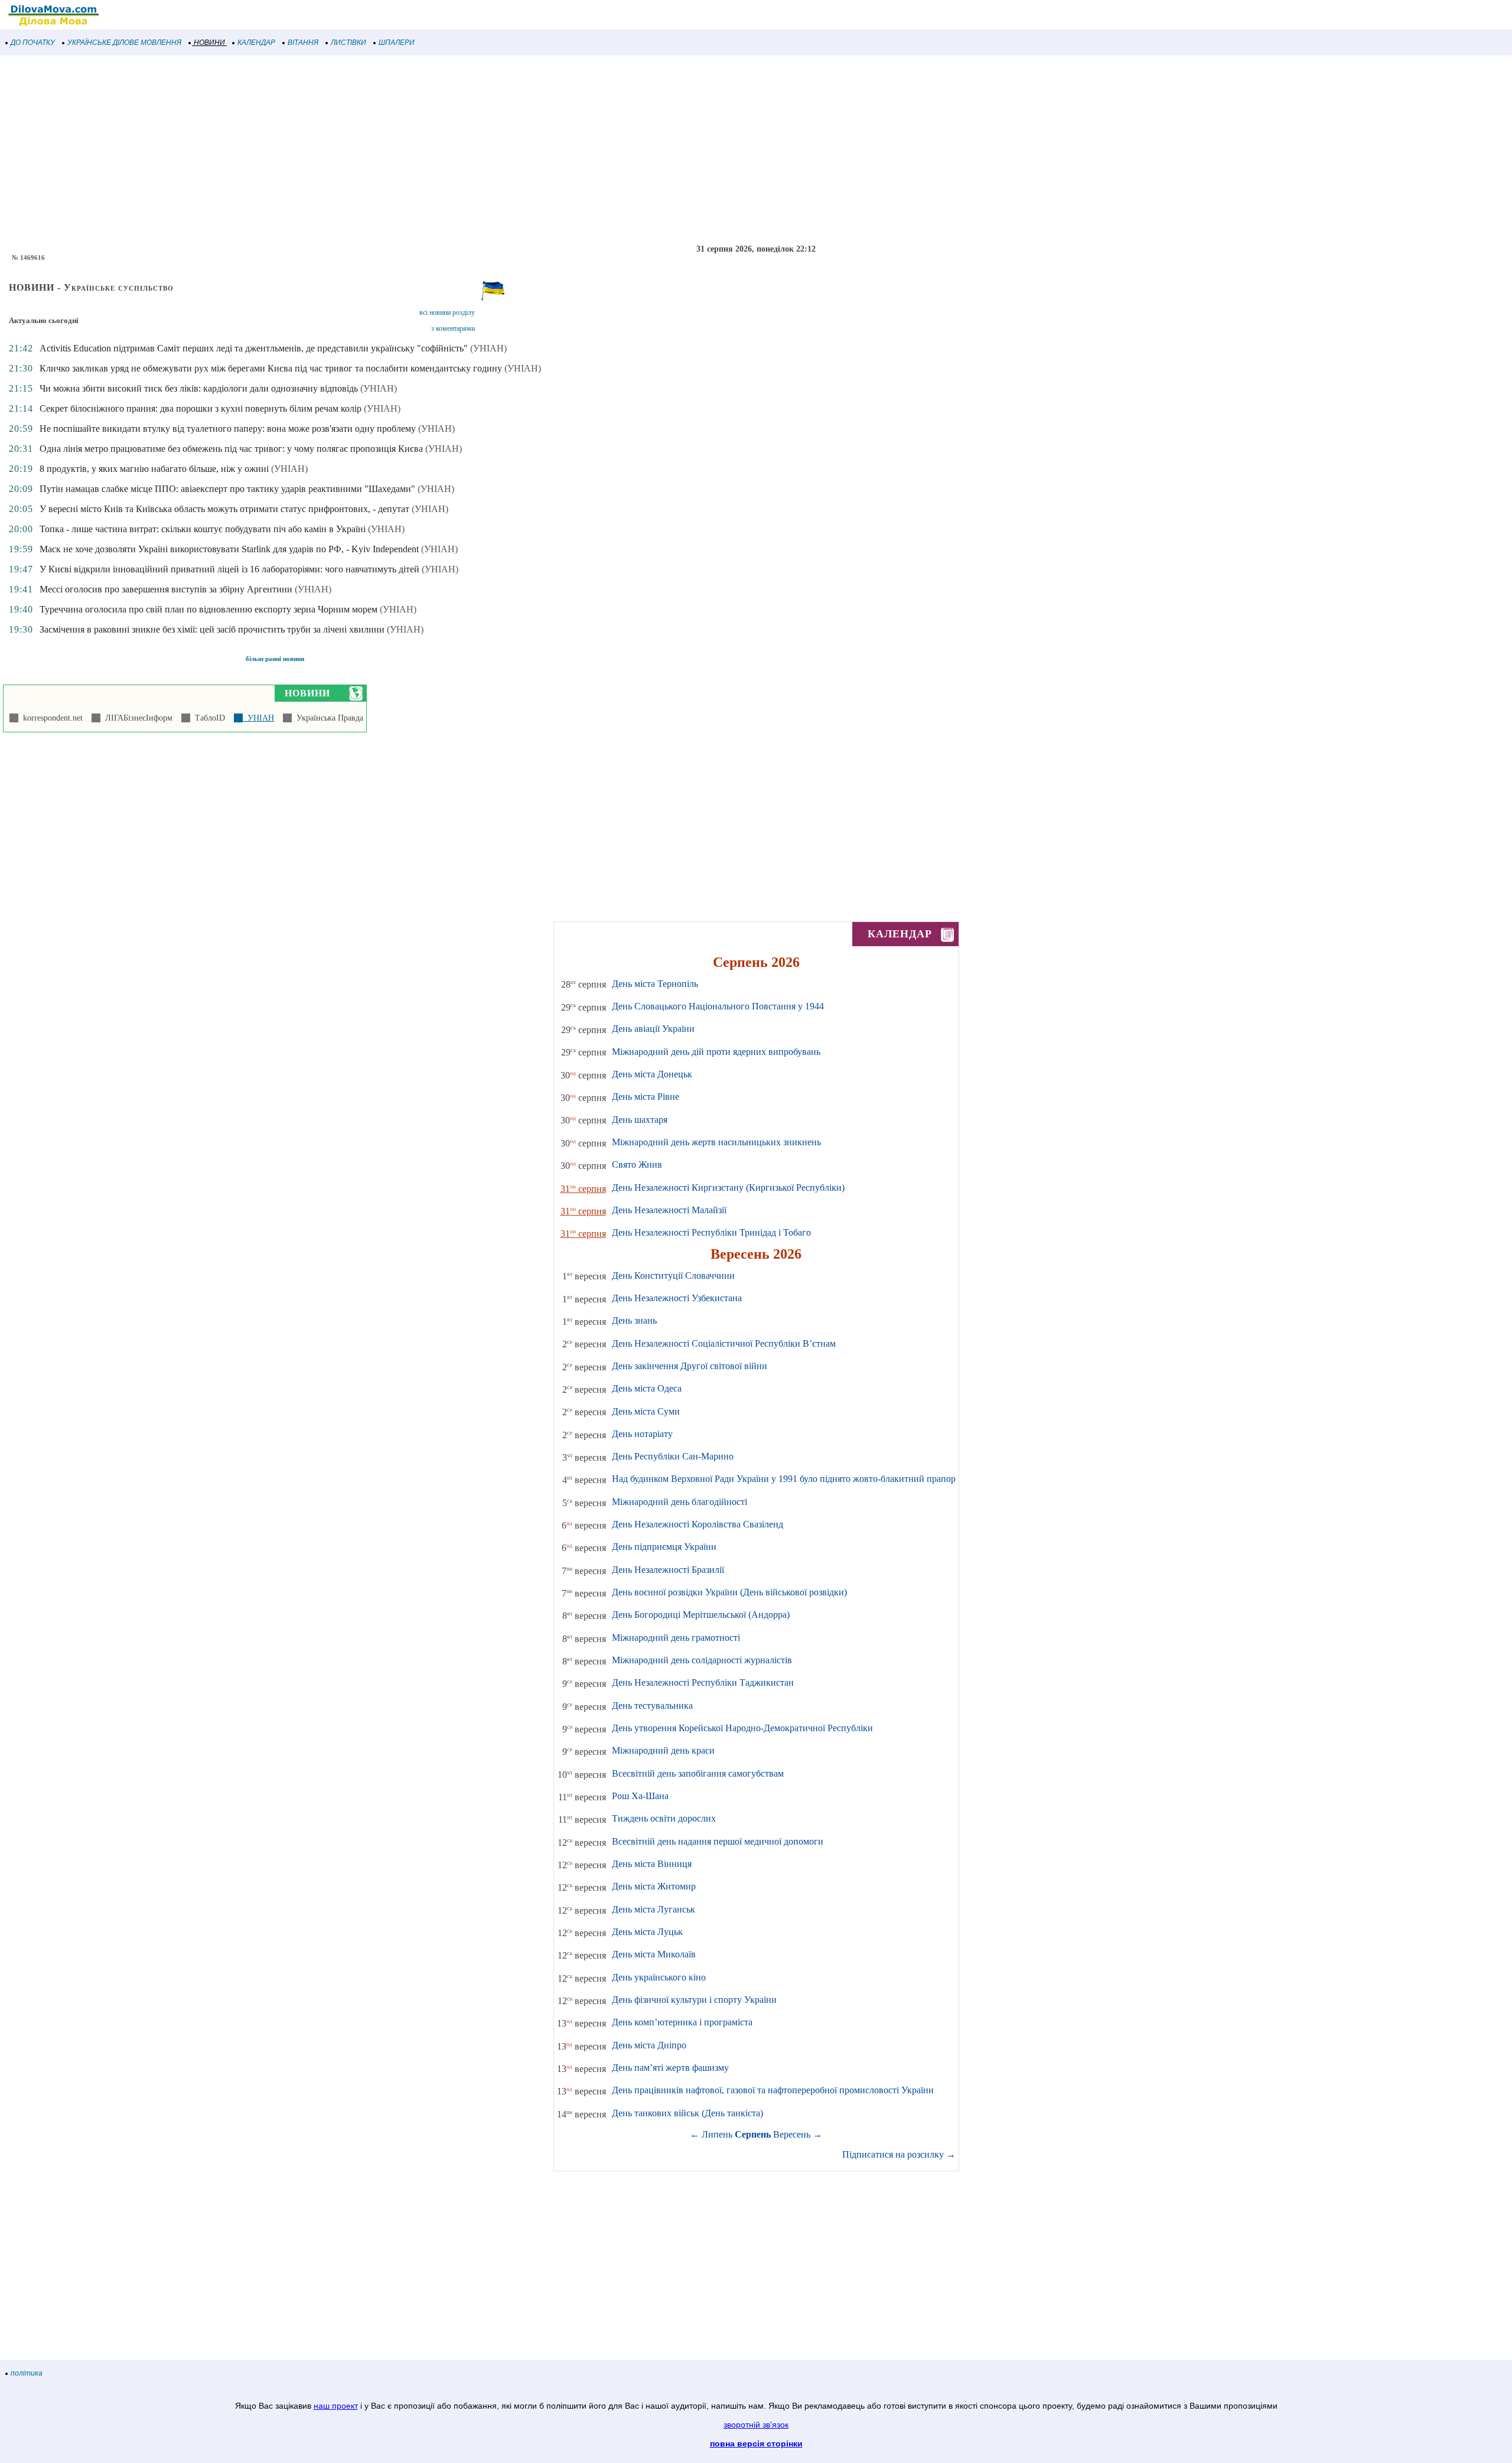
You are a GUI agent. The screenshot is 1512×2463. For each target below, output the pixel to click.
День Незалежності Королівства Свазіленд (698, 1524)
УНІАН (258, 718)
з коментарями (453, 328)
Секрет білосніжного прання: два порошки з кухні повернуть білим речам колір (201, 408)
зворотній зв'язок (756, 2425)
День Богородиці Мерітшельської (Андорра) (701, 1615)
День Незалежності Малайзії (669, 1210)
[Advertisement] (354, 150)
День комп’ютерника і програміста (682, 2022)
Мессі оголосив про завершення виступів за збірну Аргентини (166, 589)
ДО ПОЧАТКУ (33, 43)
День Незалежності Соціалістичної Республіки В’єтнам (724, 1343)
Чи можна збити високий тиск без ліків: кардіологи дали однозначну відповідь (199, 388)
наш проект (336, 2406)
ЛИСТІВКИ (348, 43)
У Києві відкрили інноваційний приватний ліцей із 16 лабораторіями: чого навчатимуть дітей (229, 569)
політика (27, 2373)
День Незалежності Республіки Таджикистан (703, 1682)
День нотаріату (642, 1434)
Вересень (792, 2134)
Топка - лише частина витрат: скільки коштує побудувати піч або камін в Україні (203, 529)
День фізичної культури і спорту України (694, 2000)
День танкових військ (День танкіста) (687, 2113)
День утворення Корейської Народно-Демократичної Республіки (742, 1728)
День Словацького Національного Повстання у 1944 (718, 1006)
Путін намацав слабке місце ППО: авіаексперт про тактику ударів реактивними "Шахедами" (227, 489)
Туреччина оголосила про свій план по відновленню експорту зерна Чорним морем (208, 609)
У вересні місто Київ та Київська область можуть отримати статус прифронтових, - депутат (224, 509)
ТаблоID (208, 718)
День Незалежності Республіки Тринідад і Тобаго (711, 1232)
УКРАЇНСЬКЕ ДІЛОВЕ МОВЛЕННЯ (124, 43)
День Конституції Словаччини (673, 1276)
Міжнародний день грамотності (676, 1638)
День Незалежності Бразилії (668, 1570)
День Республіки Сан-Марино (673, 1456)
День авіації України (653, 1029)
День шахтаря (640, 1120)
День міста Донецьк (652, 1074)
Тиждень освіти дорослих (664, 1818)
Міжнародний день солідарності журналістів (702, 1660)
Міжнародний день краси (663, 1750)
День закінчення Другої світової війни (690, 1366)
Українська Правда (328, 718)
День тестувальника (652, 1705)
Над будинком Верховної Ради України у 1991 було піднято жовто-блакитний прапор (784, 1479)
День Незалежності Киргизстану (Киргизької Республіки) (728, 1187)
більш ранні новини (275, 659)
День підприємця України (664, 1547)
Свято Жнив (637, 1164)
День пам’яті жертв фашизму (670, 2068)
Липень (717, 2134)
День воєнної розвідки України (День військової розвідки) (729, 1592)
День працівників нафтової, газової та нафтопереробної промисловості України (773, 2090)
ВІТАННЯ (303, 43)
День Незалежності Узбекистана (677, 1298)
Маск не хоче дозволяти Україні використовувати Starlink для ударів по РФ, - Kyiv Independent (229, 549)
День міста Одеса (647, 1388)
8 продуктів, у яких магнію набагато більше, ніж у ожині (154, 469)
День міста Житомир (654, 1886)
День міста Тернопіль (655, 984)
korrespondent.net (50, 718)
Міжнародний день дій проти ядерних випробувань (716, 1052)
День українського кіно (659, 1977)
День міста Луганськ (654, 1909)
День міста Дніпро (649, 2045)
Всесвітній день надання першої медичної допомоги (718, 1841)
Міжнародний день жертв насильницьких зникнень (716, 1142)
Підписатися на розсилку (899, 2154)
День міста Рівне (646, 1097)
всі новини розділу (447, 312)
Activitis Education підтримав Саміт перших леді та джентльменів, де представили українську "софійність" (254, 348)
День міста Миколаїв (654, 1954)
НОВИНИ (209, 43)
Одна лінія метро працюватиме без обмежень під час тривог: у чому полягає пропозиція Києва (231, 449)
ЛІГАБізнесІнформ (136, 718)
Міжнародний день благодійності (680, 1502)
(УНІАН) (488, 348)
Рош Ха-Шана (640, 1796)
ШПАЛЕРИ (397, 43)
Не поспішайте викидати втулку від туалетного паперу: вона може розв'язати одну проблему (228, 429)
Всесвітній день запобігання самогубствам (698, 1773)
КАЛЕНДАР (256, 43)
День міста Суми (646, 1411)
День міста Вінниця (652, 1864)
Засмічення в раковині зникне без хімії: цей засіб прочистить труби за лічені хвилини (212, 629)
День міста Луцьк (647, 1932)
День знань (634, 1320)
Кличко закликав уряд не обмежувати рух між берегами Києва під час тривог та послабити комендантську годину (271, 368)
